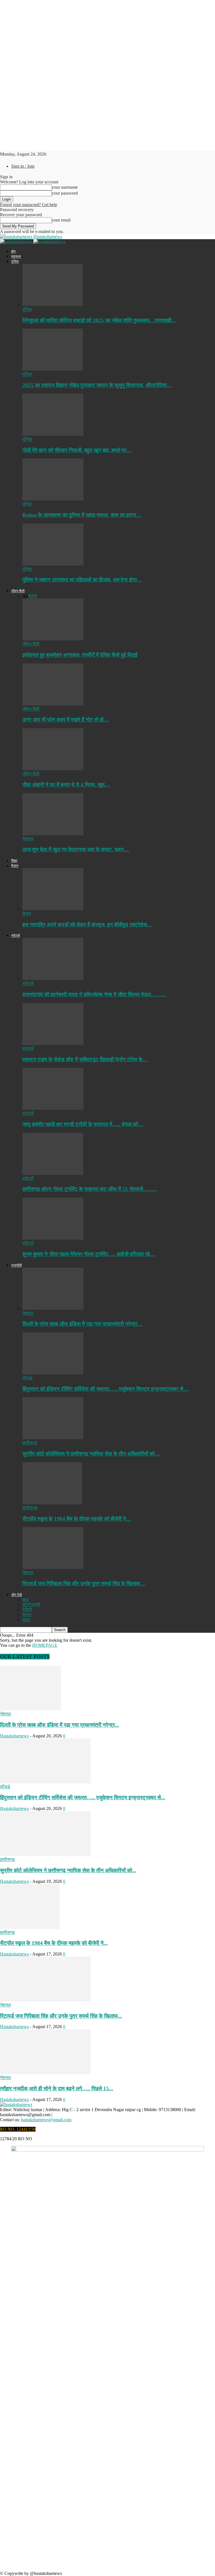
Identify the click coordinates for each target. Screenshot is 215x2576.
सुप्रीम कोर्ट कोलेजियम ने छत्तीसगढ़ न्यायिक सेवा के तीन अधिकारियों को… (91, 1454)
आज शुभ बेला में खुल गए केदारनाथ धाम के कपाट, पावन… (76, 849)
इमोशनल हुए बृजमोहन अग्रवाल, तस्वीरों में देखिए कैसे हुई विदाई (80, 655)
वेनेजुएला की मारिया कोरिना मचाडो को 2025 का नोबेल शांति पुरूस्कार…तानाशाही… (100, 320)
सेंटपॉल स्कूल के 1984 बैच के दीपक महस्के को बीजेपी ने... (54, 1943)
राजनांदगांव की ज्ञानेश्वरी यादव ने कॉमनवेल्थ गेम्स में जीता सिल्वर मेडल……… (94, 994)
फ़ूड (25, 1600)
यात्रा (33, 596)
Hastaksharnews (14, 1736)
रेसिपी (27, 1610)
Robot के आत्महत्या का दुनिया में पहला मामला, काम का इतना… (82, 515)
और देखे (17, 1595)
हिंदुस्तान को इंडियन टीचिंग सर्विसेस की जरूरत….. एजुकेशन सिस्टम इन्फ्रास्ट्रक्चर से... (83, 1797)
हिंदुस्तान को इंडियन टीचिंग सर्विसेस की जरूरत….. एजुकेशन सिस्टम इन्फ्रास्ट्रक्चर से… (106, 1389)
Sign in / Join (23, 166)
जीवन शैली (18, 591)
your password (65, 193)
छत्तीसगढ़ (30, 1443)
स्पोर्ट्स (16, 936)
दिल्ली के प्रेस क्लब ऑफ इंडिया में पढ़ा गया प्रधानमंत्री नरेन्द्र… (82, 1324)
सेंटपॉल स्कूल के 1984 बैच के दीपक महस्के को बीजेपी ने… (77, 1519)
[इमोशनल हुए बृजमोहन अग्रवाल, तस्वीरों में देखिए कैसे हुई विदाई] (53, 639)
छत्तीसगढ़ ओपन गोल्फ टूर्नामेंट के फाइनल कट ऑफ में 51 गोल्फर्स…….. (89, 1189)
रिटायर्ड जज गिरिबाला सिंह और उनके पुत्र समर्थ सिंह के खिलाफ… (84, 1584)
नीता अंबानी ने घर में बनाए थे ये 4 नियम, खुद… (66, 785)
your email (61, 220)
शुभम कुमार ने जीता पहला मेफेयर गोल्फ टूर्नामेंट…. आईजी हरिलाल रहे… (89, 1254)
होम (13, 251)
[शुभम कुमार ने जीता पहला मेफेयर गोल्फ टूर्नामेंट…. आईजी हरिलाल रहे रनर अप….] (53, 1238)
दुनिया (15, 261)
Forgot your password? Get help (29, 205)
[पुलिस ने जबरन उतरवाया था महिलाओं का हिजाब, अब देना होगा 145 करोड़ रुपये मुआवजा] (53, 564)
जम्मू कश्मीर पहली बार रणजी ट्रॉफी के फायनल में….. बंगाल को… (83, 1124)
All (25, 596)
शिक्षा (14, 861)
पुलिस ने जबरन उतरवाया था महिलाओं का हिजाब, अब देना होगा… (82, 580)
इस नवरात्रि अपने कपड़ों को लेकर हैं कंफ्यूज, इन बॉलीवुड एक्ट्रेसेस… (87, 925)
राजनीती (17, 1265)
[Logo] (17, 242)
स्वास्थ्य (16, 256)
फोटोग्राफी (31, 1605)
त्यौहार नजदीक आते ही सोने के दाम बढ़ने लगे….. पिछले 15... (57, 2089)
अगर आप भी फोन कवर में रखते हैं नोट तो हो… (66, 720)
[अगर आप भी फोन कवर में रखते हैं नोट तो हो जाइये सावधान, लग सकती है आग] (53, 704)
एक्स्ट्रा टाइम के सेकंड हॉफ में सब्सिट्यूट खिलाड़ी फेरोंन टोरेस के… (85, 1059)
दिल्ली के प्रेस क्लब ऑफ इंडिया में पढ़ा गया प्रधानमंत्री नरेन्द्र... (59, 1725)
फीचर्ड (27, 1378)
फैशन (15, 866)
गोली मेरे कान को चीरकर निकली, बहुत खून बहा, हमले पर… (77, 450)
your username (65, 187)
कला (26, 1620)
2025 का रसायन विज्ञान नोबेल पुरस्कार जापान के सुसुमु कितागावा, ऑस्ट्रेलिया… (97, 385)
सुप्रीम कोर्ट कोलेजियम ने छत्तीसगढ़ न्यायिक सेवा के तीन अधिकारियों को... (68, 1870)
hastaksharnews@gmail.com (46, 2120)
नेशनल (28, 839)
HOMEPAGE (45, 1645)
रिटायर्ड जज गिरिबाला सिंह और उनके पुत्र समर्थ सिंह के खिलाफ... (61, 2016)
